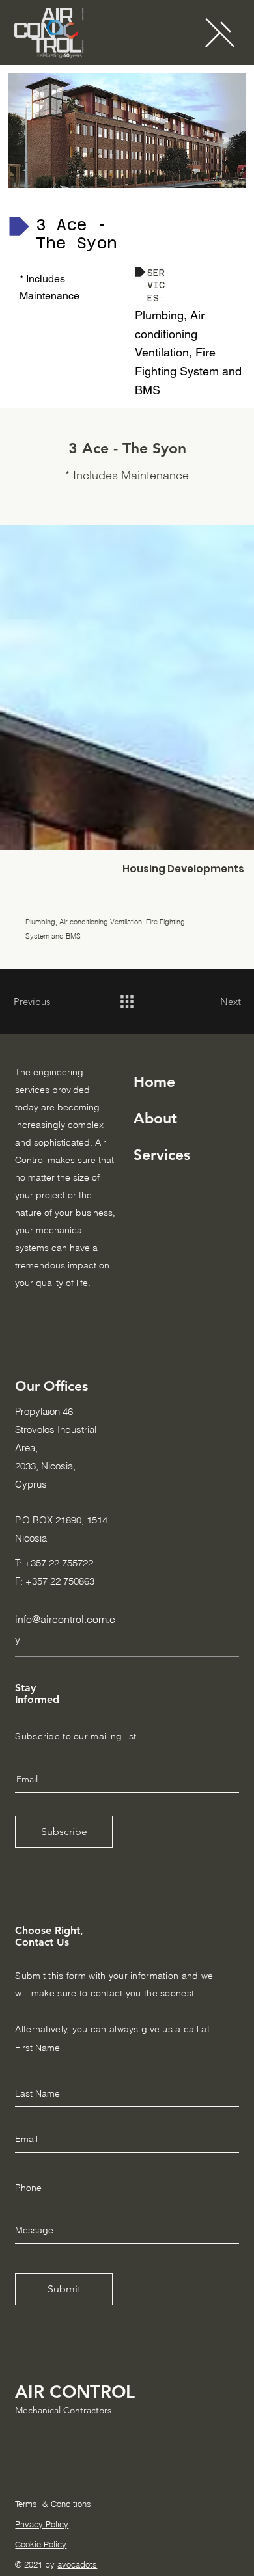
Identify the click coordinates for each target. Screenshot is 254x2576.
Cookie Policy (41, 2544)
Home (154, 1082)
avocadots (77, 2564)
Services (162, 1155)
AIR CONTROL (75, 2392)
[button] (220, 32)
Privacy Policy (42, 2524)
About (155, 1118)
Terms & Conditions (53, 2504)
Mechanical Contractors (63, 2410)
